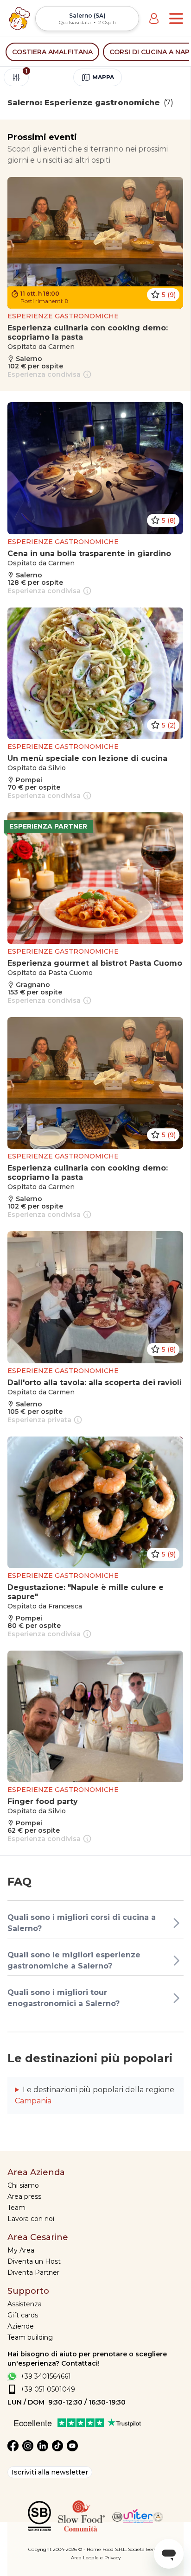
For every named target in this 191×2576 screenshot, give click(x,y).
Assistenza (25, 2304)
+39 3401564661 (46, 2376)
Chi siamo (23, 2185)
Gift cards (23, 2315)
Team (16, 2208)
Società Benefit (145, 2549)
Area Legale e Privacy (96, 2558)
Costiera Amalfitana (52, 52)
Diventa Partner (33, 2272)
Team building (30, 2337)
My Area (21, 2250)
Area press (24, 2196)
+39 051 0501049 (48, 2389)
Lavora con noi (31, 2219)
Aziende (21, 2326)
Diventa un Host (34, 2261)
